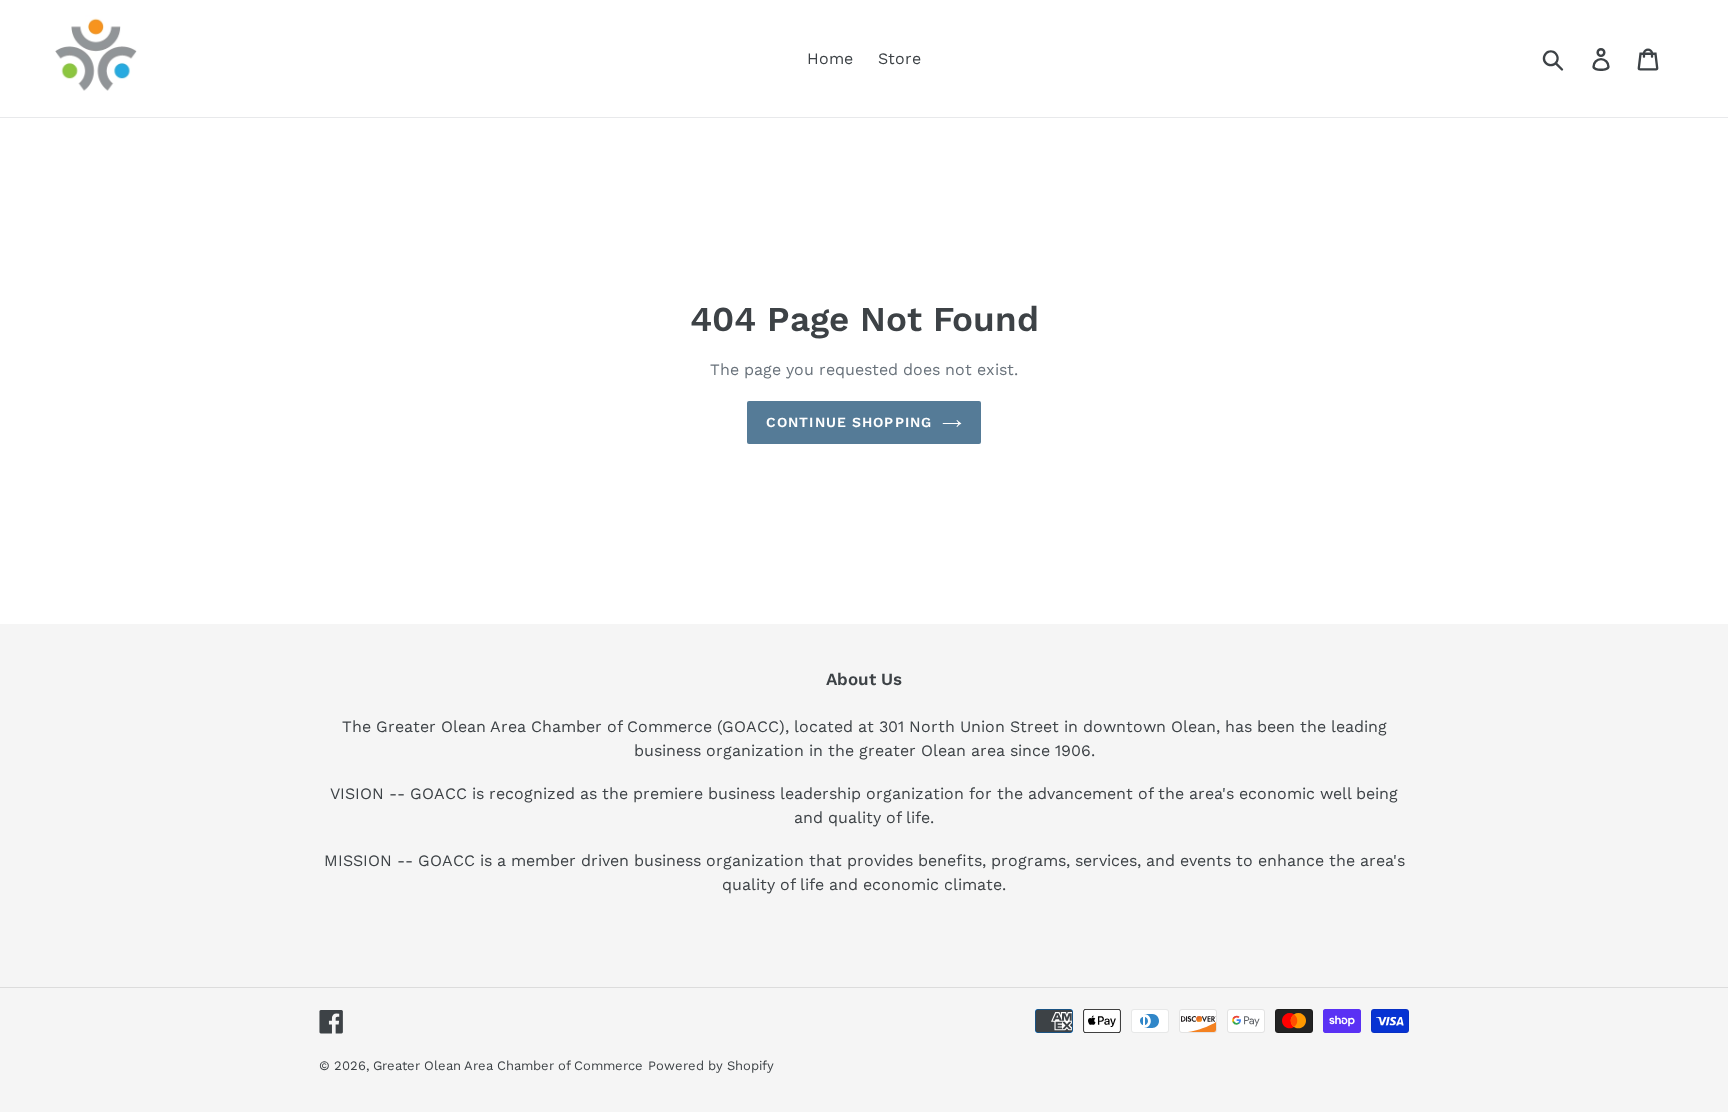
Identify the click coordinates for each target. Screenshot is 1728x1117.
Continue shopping (849, 422)
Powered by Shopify (711, 1065)
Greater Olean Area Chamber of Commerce (508, 1065)
